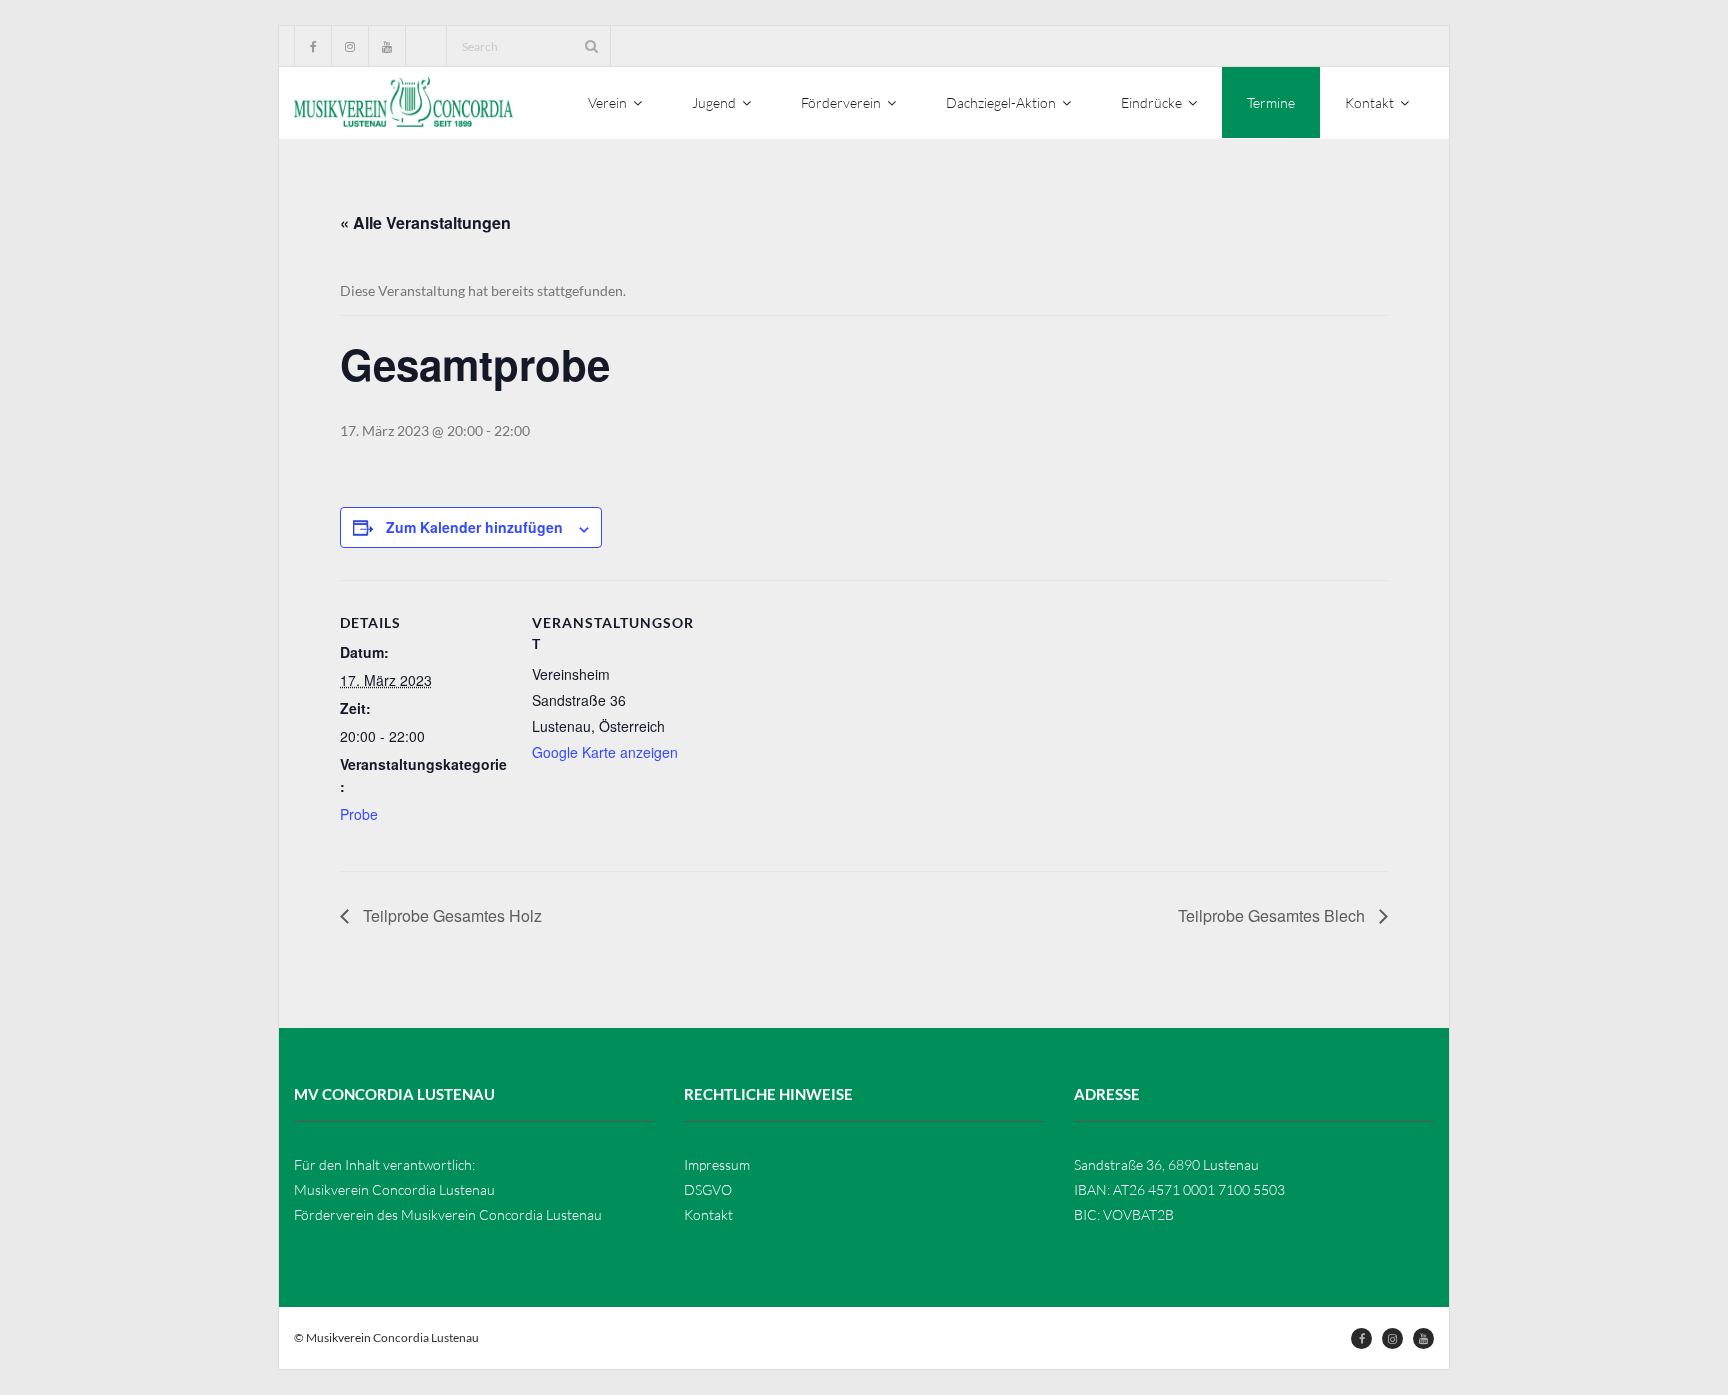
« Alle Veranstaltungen (425, 222)
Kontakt (708, 1214)
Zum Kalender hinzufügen (474, 527)
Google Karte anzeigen (605, 752)
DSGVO (708, 1189)
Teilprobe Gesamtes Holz (450, 915)
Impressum (717, 1164)
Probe (359, 814)
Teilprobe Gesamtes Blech (1273, 915)
